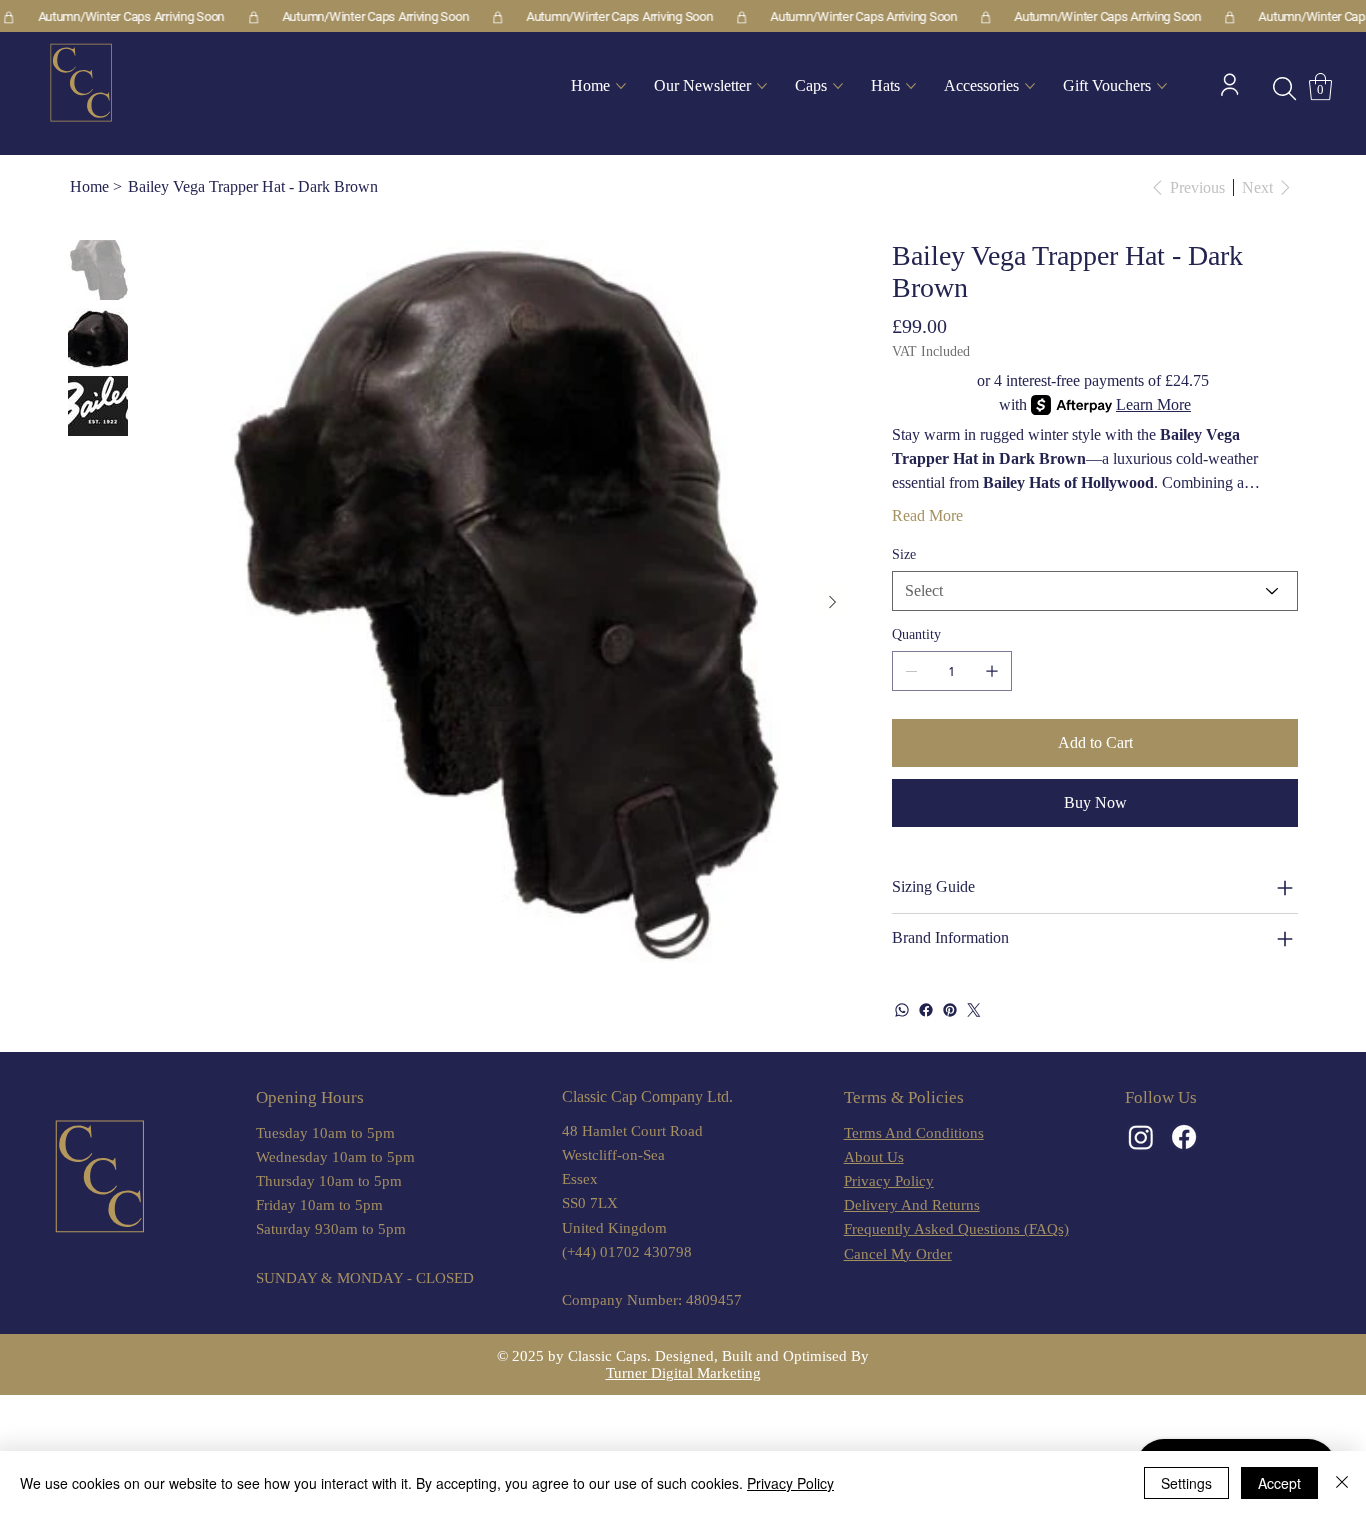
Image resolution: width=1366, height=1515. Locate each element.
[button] (1284, 88)
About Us (874, 1157)
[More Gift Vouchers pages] (1162, 86)
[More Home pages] (621, 86)
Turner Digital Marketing (683, 1373)
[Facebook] (926, 1010)
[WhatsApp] (902, 1010)
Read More (927, 515)
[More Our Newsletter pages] (762, 86)
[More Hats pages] (911, 86)
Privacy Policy (889, 1181)
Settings (1186, 1483)
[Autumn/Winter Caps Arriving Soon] (683, 17)
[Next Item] (832, 602)
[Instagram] (1141, 1137)
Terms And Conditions (914, 1133)
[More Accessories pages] (1030, 86)
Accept (1279, 1483)
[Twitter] (974, 1010)
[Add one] (992, 671)
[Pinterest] (950, 1010)
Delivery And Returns (912, 1205)
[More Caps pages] (838, 86)
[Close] (1342, 1483)
